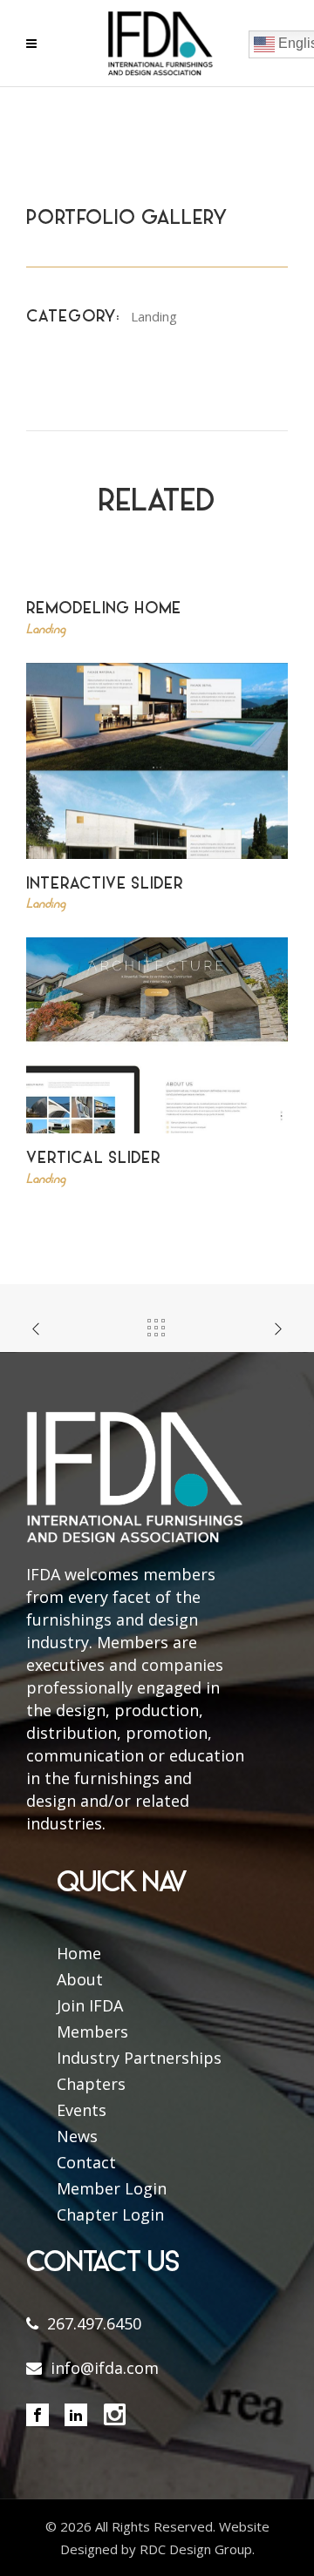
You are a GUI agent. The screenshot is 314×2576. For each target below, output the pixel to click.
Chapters (91, 2084)
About (80, 1979)
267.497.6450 (94, 2323)
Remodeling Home (104, 609)
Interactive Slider (105, 885)
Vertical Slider (93, 1159)
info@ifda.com (105, 2368)
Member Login (112, 2188)
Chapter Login (110, 2214)
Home (79, 1953)
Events (82, 2110)
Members (92, 2032)
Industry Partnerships (139, 2058)
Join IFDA (90, 2005)
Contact (86, 2162)
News (77, 2136)
